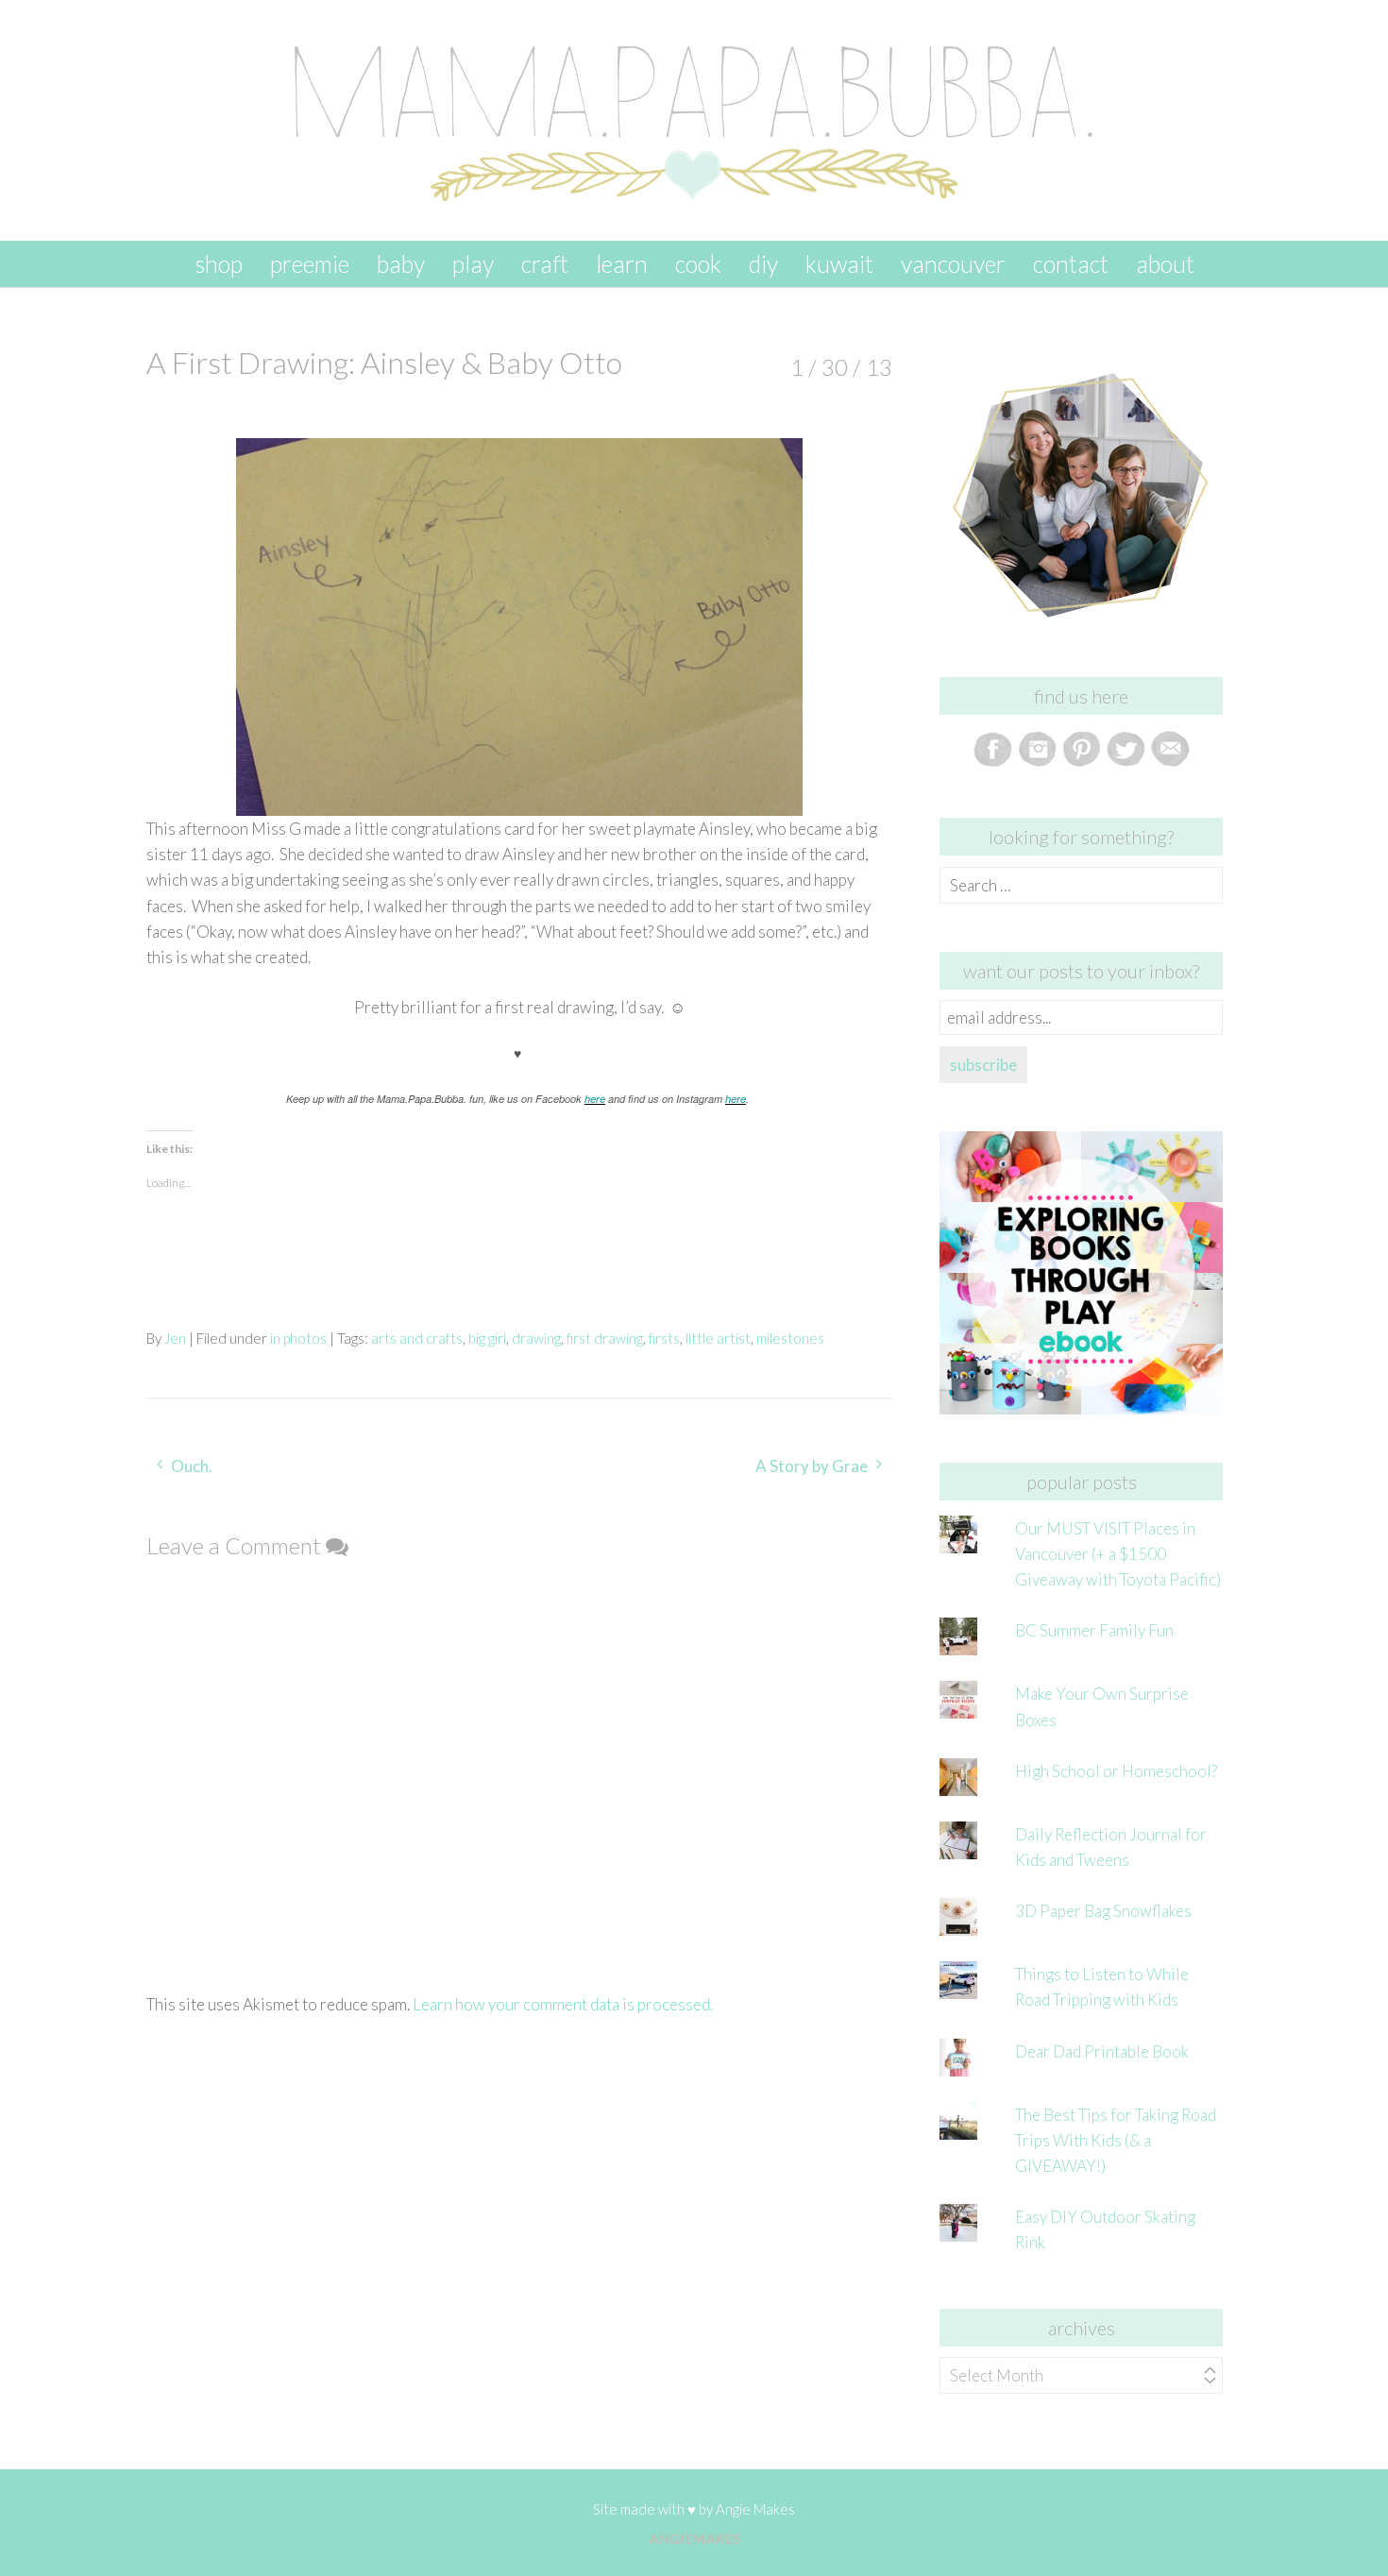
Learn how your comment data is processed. (563, 2004)
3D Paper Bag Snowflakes (1103, 1911)
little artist (718, 1338)
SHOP (219, 263)
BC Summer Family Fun (1094, 1630)
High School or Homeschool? (1116, 1771)
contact (1071, 263)
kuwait (839, 263)
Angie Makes (755, 2509)
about (1165, 263)
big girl (487, 1338)
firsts (664, 1338)
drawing (536, 1338)
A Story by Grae (812, 1466)
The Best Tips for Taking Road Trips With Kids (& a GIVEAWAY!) (1116, 2140)
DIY (763, 263)
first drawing (605, 1338)
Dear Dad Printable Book (1102, 2051)
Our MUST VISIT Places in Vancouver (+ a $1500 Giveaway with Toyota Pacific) (1118, 1554)
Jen (175, 1338)
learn (622, 263)
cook (698, 263)
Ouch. (192, 1466)
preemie (310, 263)
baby (401, 263)
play (473, 263)
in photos (298, 1338)
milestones (790, 1338)
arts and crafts (417, 1338)
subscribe (983, 1065)
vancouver (953, 263)
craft (545, 263)
